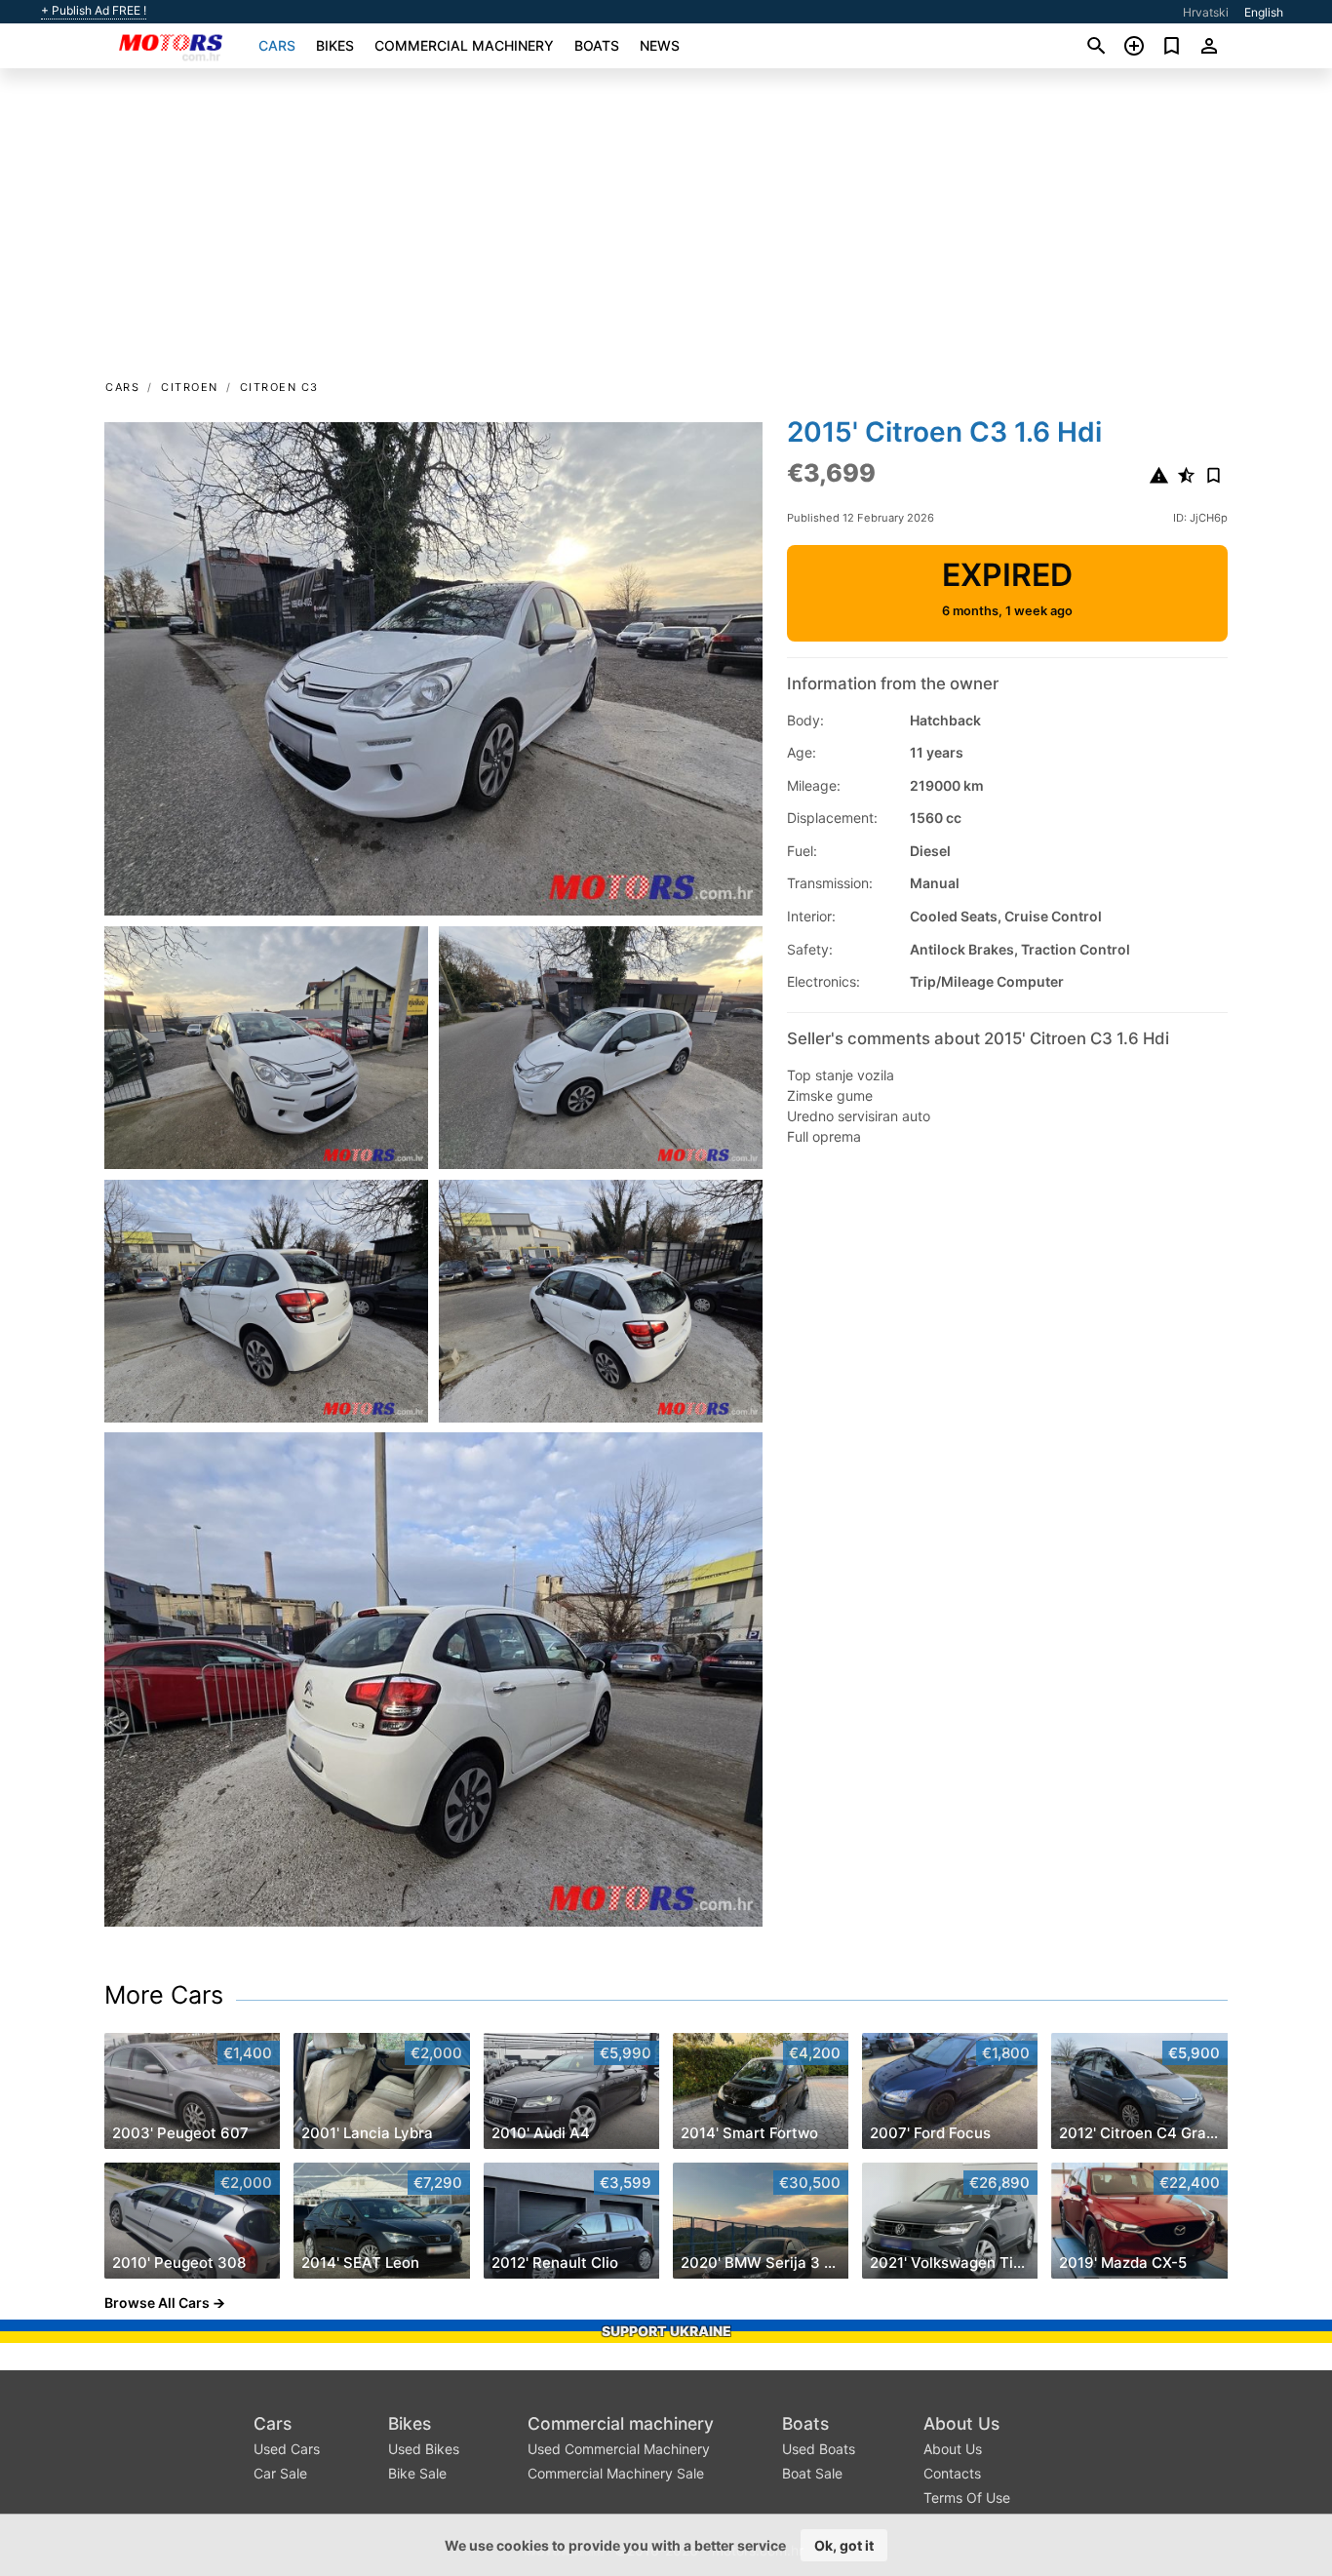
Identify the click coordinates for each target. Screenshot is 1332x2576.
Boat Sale (812, 2473)
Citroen (190, 387)
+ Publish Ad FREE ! (94, 11)
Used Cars (287, 2449)
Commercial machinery (464, 45)
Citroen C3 (279, 387)
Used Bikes (424, 2449)
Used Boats (819, 2449)
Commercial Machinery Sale (616, 2473)
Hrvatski (1206, 12)
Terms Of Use (967, 2498)
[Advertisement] (666, 230)
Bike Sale (417, 2473)
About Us (961, 2423)
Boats (597, 45)
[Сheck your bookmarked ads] (1172, 46)
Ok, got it (844, 2545)
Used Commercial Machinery (619, 2449)
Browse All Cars (157, 2303)
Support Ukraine (666, 2331)
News (660, 45)
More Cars (164, 1995)
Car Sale (280, 2473)
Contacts (952, 2473)
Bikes (335, 45)
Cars (277, 45)
